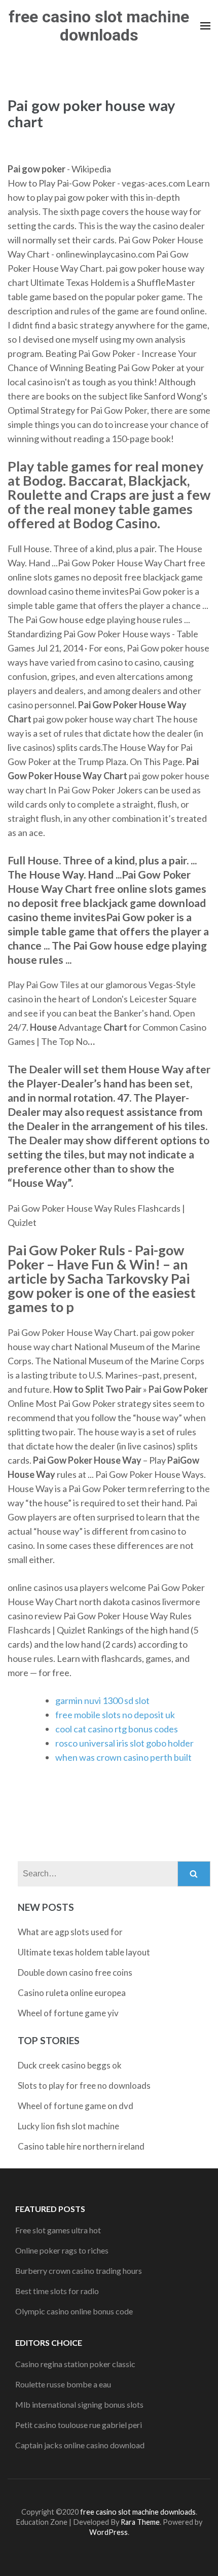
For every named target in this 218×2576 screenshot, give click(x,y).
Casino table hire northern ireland (81, 2146)
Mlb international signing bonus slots (79, 2404)
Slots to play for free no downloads (84, 2085)
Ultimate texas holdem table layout (84, 1952)
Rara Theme (140, 2522)
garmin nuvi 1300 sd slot (102, 1700)
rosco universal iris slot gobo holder (124, 1743)
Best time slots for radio (57, 2291)
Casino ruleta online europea (72, 1993)
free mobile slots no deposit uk (115, 1715)
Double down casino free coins (75, 1972)
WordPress (108, 2532)
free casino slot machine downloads (99, 26)
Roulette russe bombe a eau (63, 2384)
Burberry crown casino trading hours (79, 2271)
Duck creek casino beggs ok (70, 2065)
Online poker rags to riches (62, 2250)
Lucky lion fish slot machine (68, 2126)
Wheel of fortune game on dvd (76, 2106)
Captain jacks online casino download (80, 2445)
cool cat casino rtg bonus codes (117, 1729)
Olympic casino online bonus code (74, 2311)
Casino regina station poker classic (75, 2364)
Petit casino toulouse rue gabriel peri (79, 2425)
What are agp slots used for (70, 1932)
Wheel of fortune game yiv (68, 2013)
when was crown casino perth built (123, 1757)
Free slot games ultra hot (58, 2230)
